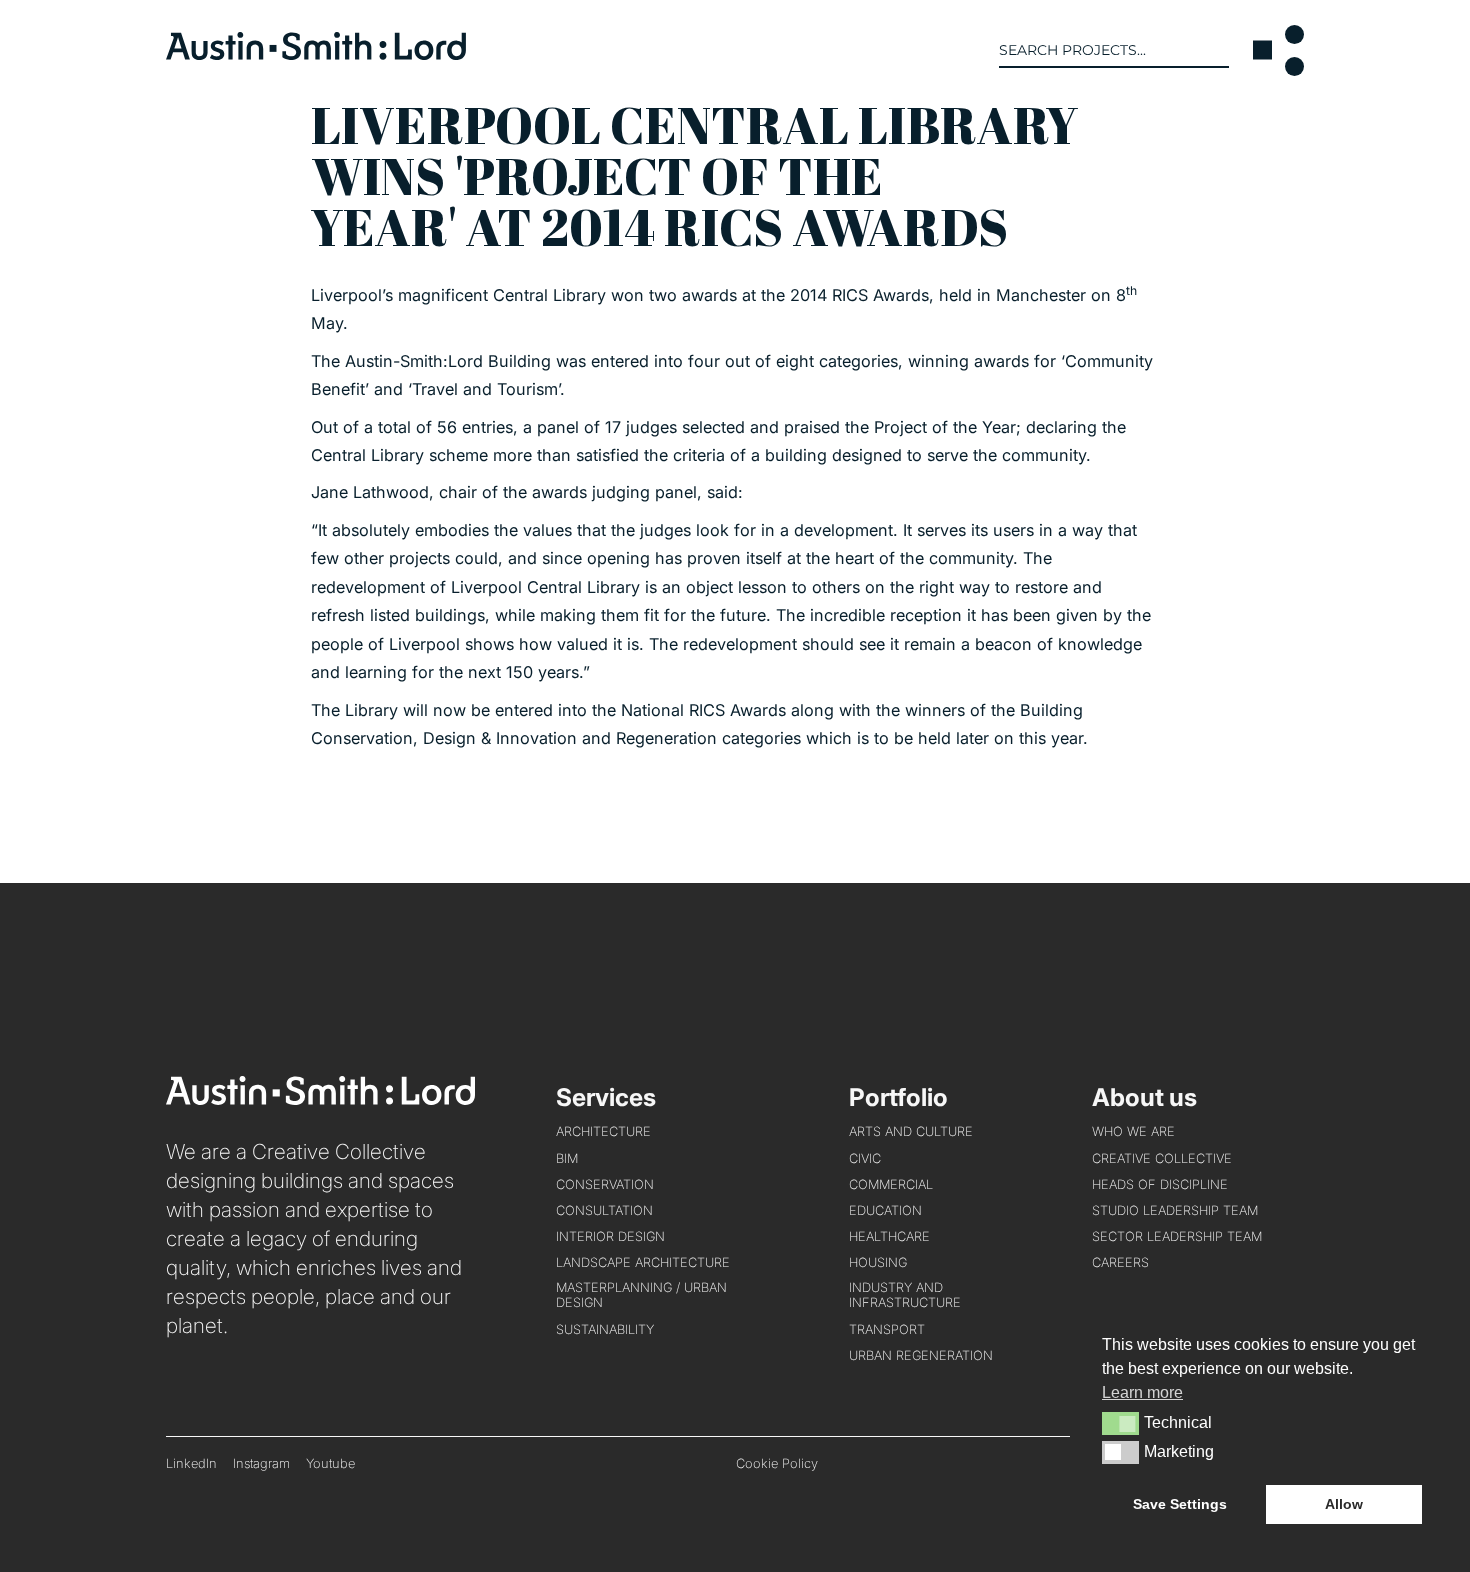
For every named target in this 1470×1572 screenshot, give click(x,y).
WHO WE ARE (1133, 1131)
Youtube (330, 1463)
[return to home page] (316, 54)
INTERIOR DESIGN (610, 1236)
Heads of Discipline (1160, 1184)
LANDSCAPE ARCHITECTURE (643, 1262)
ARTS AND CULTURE (911, 1131)
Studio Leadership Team (1175, 1210)
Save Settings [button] (1180, 1504)
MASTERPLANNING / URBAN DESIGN (641, 1295)
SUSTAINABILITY (605, 1329)
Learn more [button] (1142, 1392)
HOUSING (878, 1262)
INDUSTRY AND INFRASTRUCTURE (905, 1295)
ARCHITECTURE (603, 1131)
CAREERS (1120, 1262)
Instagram (261, 1463)
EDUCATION (885, 1210)
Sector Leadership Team (1177, 1236)
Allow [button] (1344, 1504)
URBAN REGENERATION (921, 1355)
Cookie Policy (777, 1463)
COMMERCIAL (891, 1184)
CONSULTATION (604, 1210)
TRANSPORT (887, 1329)
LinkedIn (191, 1463)
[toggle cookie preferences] (1120, 1423)
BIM (567, 1158)
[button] (1278, 50)
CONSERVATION (605, 1184)
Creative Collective (1162, 1158)
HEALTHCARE (889, 1236)
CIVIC (865, 1158)
